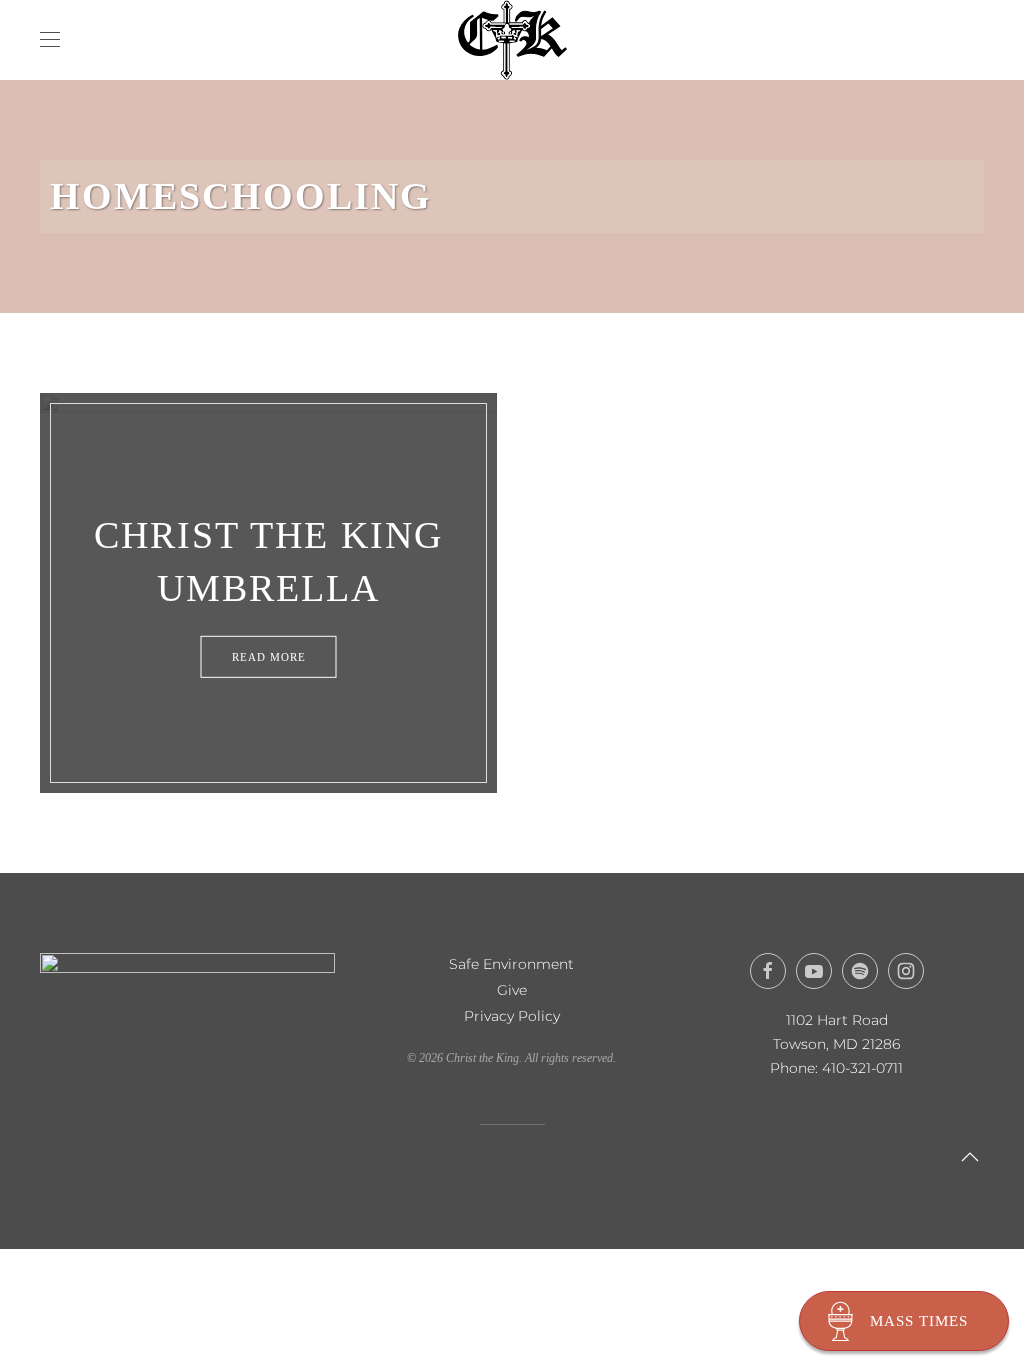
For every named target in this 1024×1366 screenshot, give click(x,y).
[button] (50, 40)
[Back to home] (512, 40)
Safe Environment (511, 964)
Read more (269, 656)
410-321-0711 (862, 1068)
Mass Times (919, 1321)
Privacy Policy (512, 1016)
